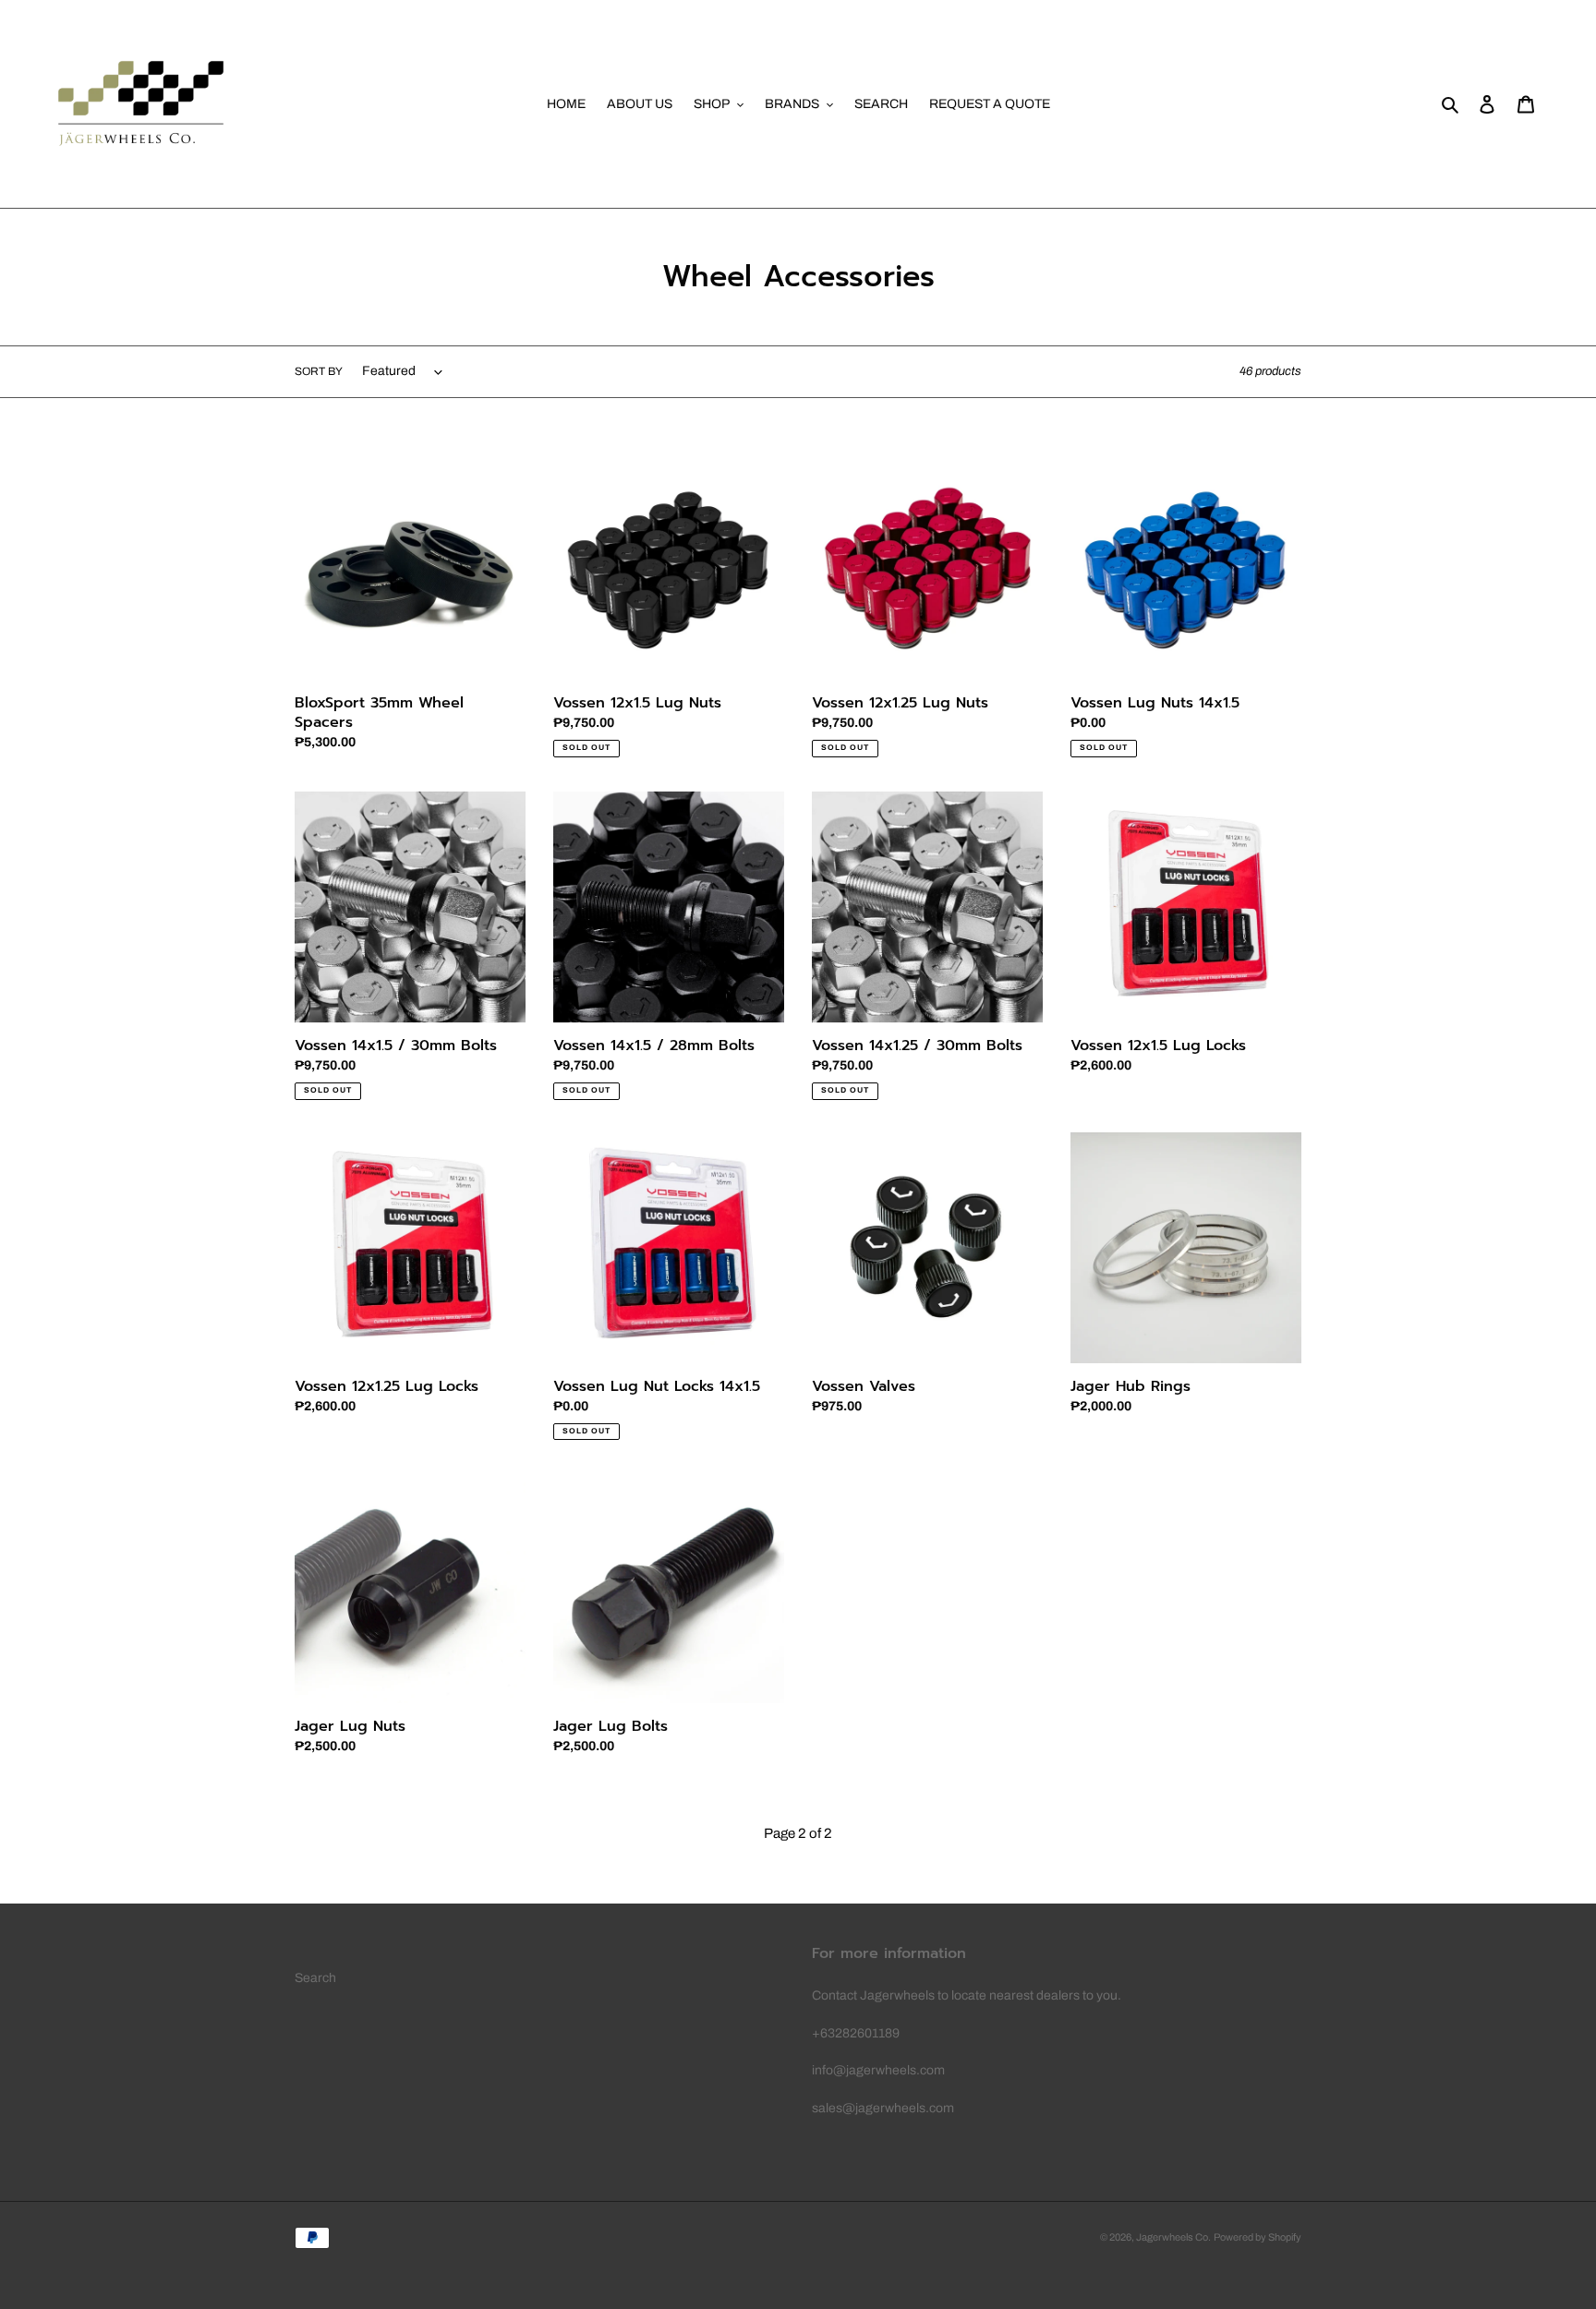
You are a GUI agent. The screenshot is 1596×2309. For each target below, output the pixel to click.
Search (315, 1978)
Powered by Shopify (1257, 2237)
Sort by (319, 371)
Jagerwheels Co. (1173, 2237)
